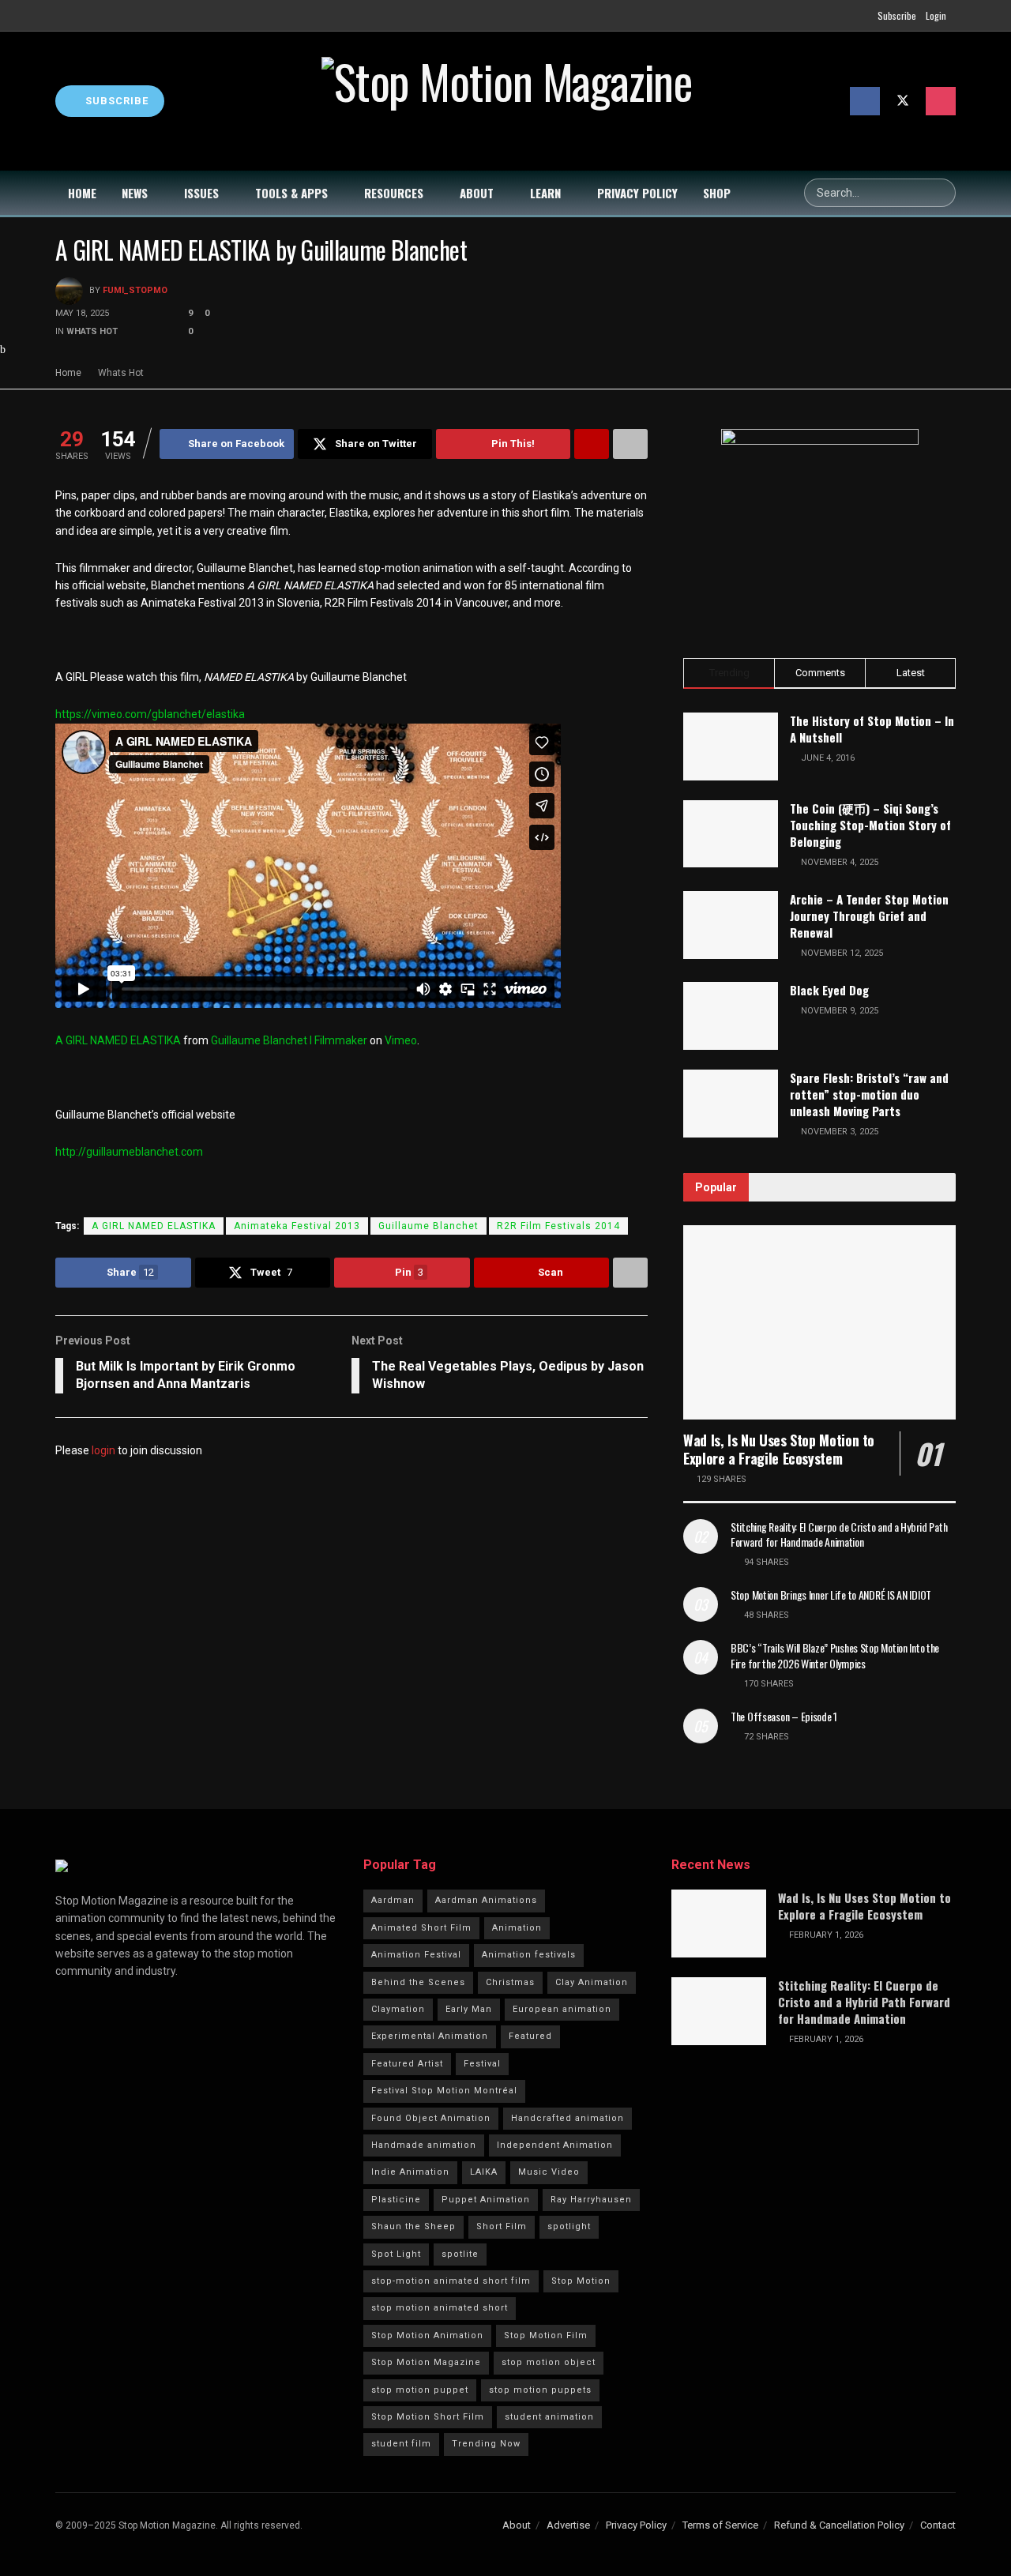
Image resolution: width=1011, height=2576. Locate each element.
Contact (938, 2525)
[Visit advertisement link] (819, 528)
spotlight (569, 2226)
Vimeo (401, 1040)
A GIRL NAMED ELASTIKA (118, 1040)
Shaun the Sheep (413, 2226)
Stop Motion (581, 2281)
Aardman (393, 1900)
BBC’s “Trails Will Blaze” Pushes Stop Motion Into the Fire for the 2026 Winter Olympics (835, 1655)
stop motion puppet (420, 2390)
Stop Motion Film (546, 2335)
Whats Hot (92, 331)
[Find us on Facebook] (865, 101)
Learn (545, 193)
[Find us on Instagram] (941, 101)
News (135, 193)
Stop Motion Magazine (426, 2362)
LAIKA (484, 2172)
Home (82, 193)
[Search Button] (941, 193)
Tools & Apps (291, 193)
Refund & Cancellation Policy (839, 2525)
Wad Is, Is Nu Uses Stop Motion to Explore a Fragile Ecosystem (779, 1449)
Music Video (549, 2172)
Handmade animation (424, 2145)
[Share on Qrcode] (592, 444)
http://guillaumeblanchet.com (129, 1152)
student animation (549, 2417)
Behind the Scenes (418, 1982)
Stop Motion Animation (427, 2335)
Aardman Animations (486, 1900)
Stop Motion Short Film (428, 2417)
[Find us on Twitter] (903, 101)
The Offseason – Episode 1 (784, 1716)
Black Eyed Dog (829, 990)
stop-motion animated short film (451, 2281)
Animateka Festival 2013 (297, 1226)
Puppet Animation (486, 2200)
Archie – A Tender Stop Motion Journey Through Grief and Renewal (869, 916)
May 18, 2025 (82, 313)
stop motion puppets (540, 2390)
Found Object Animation (431, 2118)
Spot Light (396, 2254)
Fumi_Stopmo (135, 291)
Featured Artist (407, 2064)
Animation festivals (529, 1955)
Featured (530, 2036)
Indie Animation (410, 2172)
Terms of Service (720, 2525)
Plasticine (396, 2200)
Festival (482, 2064)
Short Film (502, 2226)
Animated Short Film (421, 1928)
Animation (517, 1928)
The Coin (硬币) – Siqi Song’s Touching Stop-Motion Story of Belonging (870, 825)
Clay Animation (592, 1982)
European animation (562, 2009)
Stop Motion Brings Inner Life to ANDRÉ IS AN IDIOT (831, 1594)
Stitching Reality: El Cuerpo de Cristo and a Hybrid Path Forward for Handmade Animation (839, 1534)
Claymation (398, 2009)
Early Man (469, 2009)
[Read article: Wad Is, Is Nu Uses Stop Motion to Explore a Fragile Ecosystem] (819, 1323)
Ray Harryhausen (591, 2200)
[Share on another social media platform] (630, 444)
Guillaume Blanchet (428, 1226)
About (477, 193)
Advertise (568, 2525)
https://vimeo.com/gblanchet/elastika (150, 714)
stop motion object (549, 2362)
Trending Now (486, 2444)
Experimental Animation (430, 2036)
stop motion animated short (440, 2308)
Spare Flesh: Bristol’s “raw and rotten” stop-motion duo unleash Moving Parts (869, 1094)
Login (936, 15)
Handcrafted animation (568, 2118)
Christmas (510, 1982)
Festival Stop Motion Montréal (444, 2091)
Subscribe (897, 15)
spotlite (460, 2254)
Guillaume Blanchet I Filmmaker (289, 1040)
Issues (201, 193)
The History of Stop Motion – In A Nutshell (872, 729)
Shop (717, 193)
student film (401, 2444)
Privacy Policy (637, 193)
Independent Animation (555, 2145)
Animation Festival (416, 1955)
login (103, 1450)
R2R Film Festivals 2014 (558, 1226)
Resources (394, 193)
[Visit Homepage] (507, 101)
